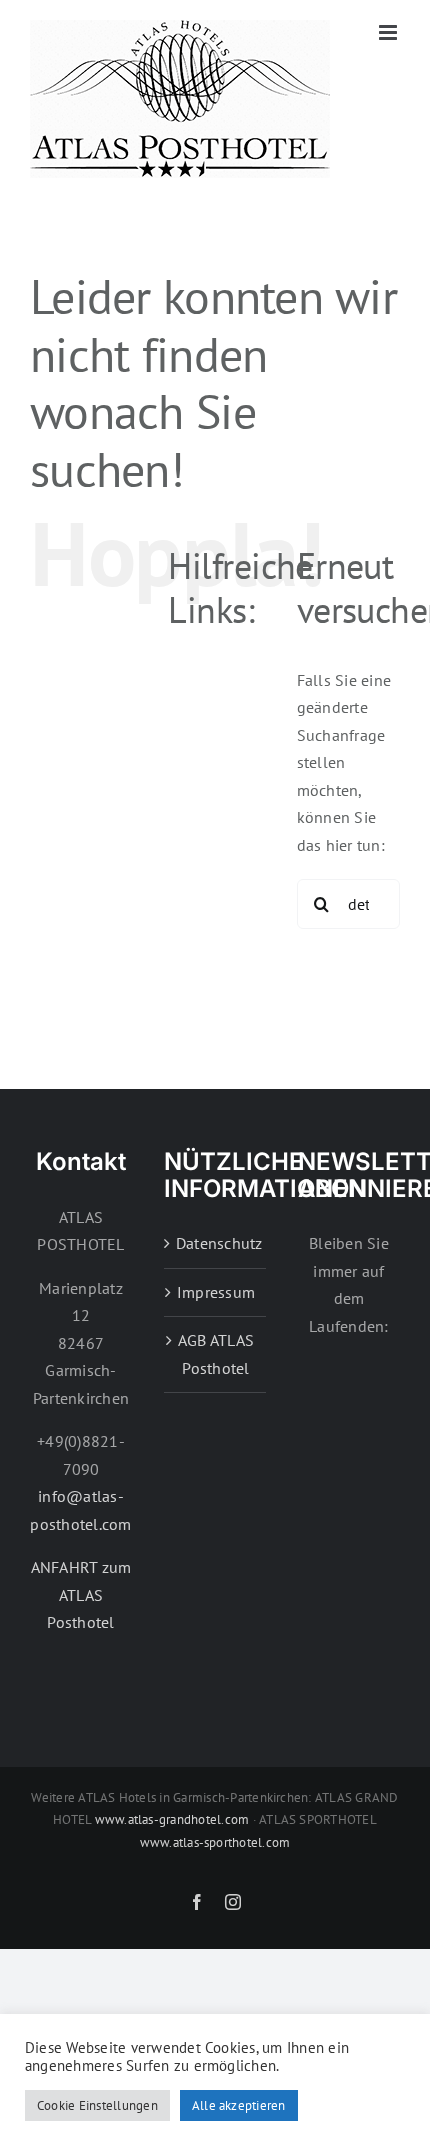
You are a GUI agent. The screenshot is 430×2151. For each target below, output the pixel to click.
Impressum (216, 1292)
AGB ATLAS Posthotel (216, 1354)
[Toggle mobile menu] (389, 32)
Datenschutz (216, 1243)
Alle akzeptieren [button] (239, 2105)
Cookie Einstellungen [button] (97, 2105)
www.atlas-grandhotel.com (172, 1819)
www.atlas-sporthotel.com (215, 1842)
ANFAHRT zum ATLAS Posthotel (81, 1594)
